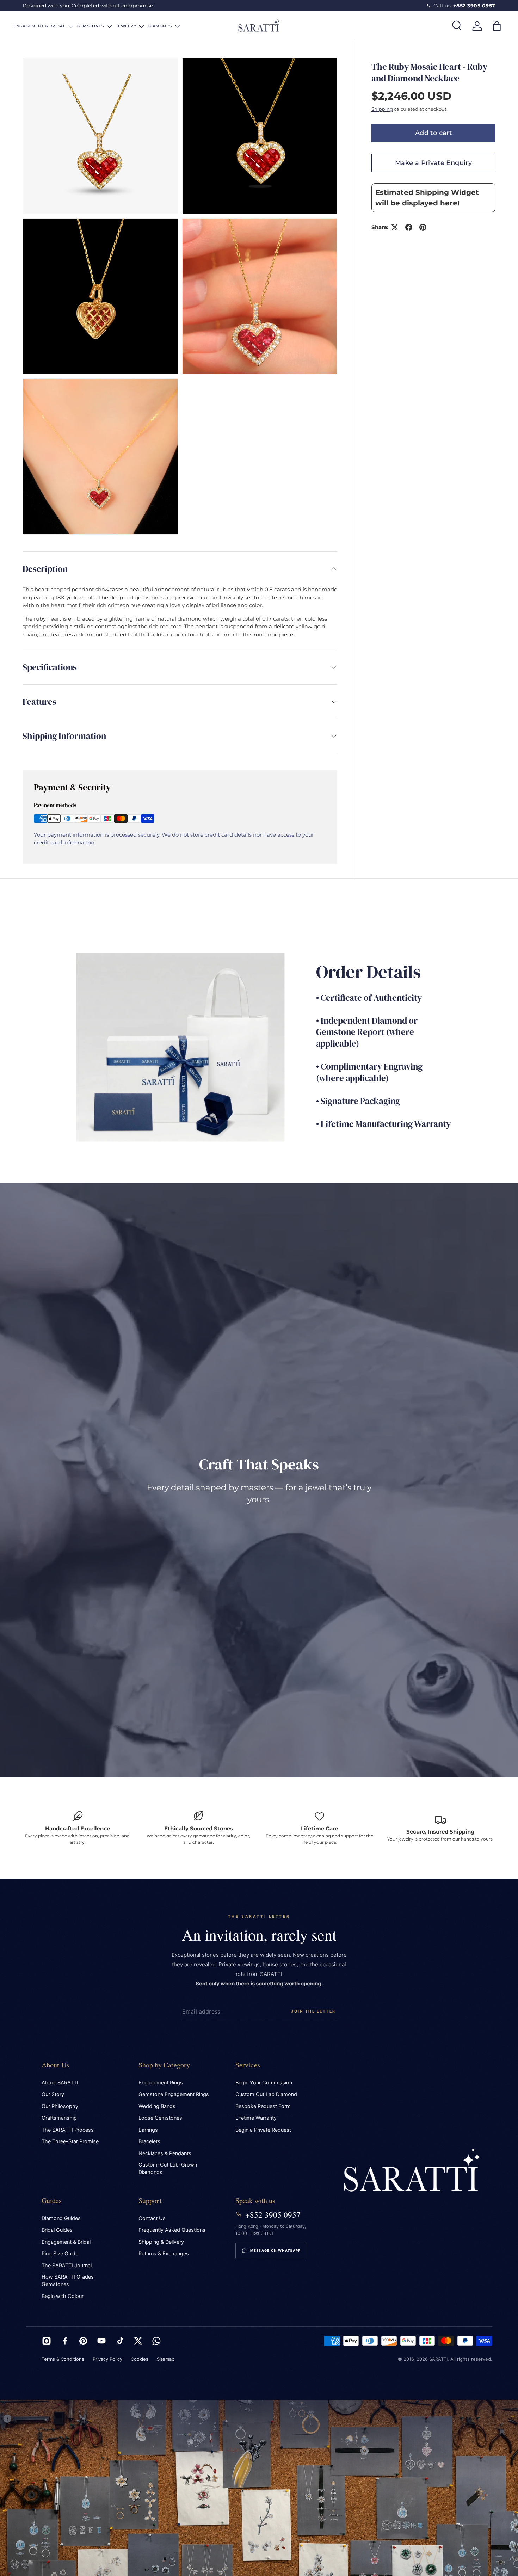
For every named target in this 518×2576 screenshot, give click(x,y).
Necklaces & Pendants (165, 2153)
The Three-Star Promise (70, 2141)
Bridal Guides (57, 2230)
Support (150, 2201)
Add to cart (433, 133)
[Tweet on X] (395, 227)
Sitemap (166, 2359)
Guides (52, 2201)
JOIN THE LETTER (313, 2011)
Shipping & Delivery (161, 2242)
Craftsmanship (59, 2118)
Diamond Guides (61, 2218)
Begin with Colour (63, 2296)
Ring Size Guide (60, 2254)
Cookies (140, 2359)
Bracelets (149, 2141)
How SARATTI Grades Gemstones (68, 2281)
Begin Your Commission (264, 2083)
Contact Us (152, 2218)
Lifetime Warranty (256, 2118)
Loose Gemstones (160, 2118)
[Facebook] (65, 2341)
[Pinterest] (83, 2341)
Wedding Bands (157, 2106)
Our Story (53, 2094)
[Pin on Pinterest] (423, 227)
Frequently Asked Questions (172, 2230)
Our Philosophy (60, 2106)
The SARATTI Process (68, 2130)
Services (248, 2065)
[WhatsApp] (156, 2341)
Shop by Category (164, 2065)
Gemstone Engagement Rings (174, 2094)
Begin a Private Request (263, 2130)
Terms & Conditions (63, 2359)
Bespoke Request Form (263, 2106)
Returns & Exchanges (164, 2254)
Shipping (382, 109)
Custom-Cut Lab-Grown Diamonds (168, 2168)
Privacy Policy (107, 2359)
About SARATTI (60, 2083)
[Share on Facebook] (409, 227)
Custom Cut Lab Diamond (266, 2094)
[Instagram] (47, 2341)
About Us (56, 2065)
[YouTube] (101, 2341)
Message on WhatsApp (276, 2251)
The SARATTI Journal (67, 2266)
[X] (138, 2341)
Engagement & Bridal (66, 2242)
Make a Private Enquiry (433, 163)
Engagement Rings (161, 2083)
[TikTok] (120, 2341)
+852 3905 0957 (273, 2214)
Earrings (148, 2130)
